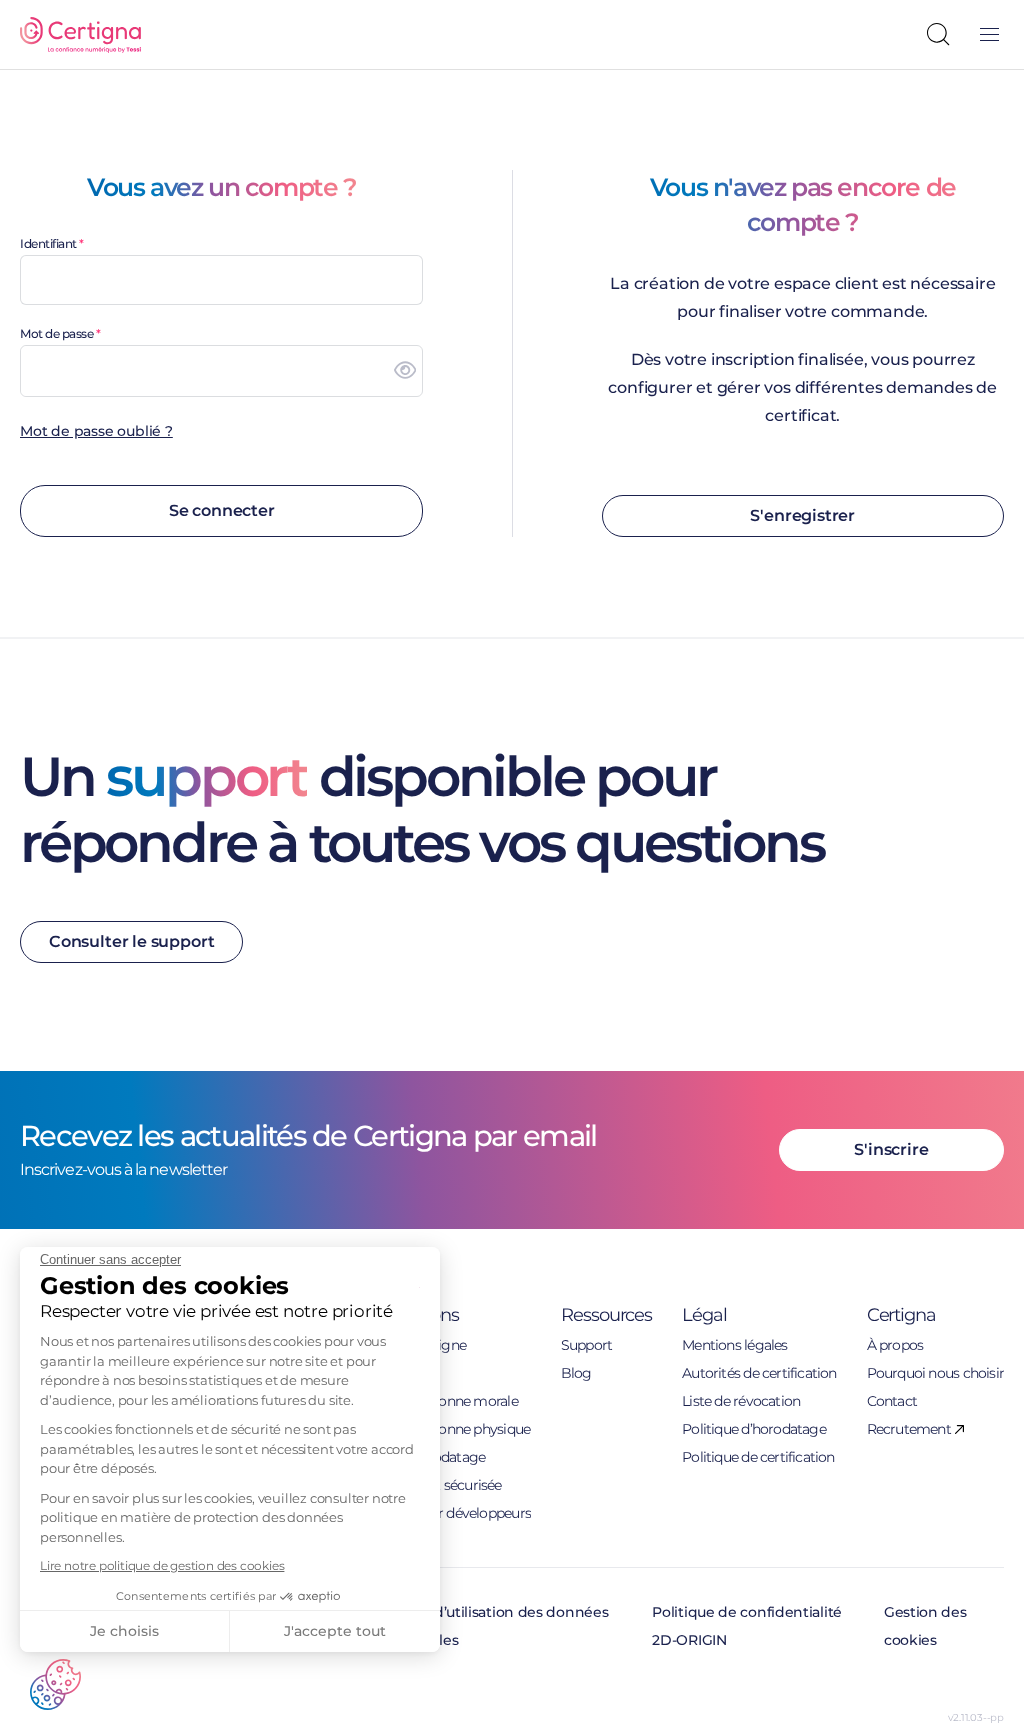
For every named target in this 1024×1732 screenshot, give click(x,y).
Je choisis (124, 1631)
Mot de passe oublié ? (96, 431)
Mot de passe (56, 333)
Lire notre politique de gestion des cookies (162, 1565)
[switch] (404, 371)
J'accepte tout (335, 1631)
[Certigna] (80, 35)
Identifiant (48, 243)
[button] (55, 1684)
